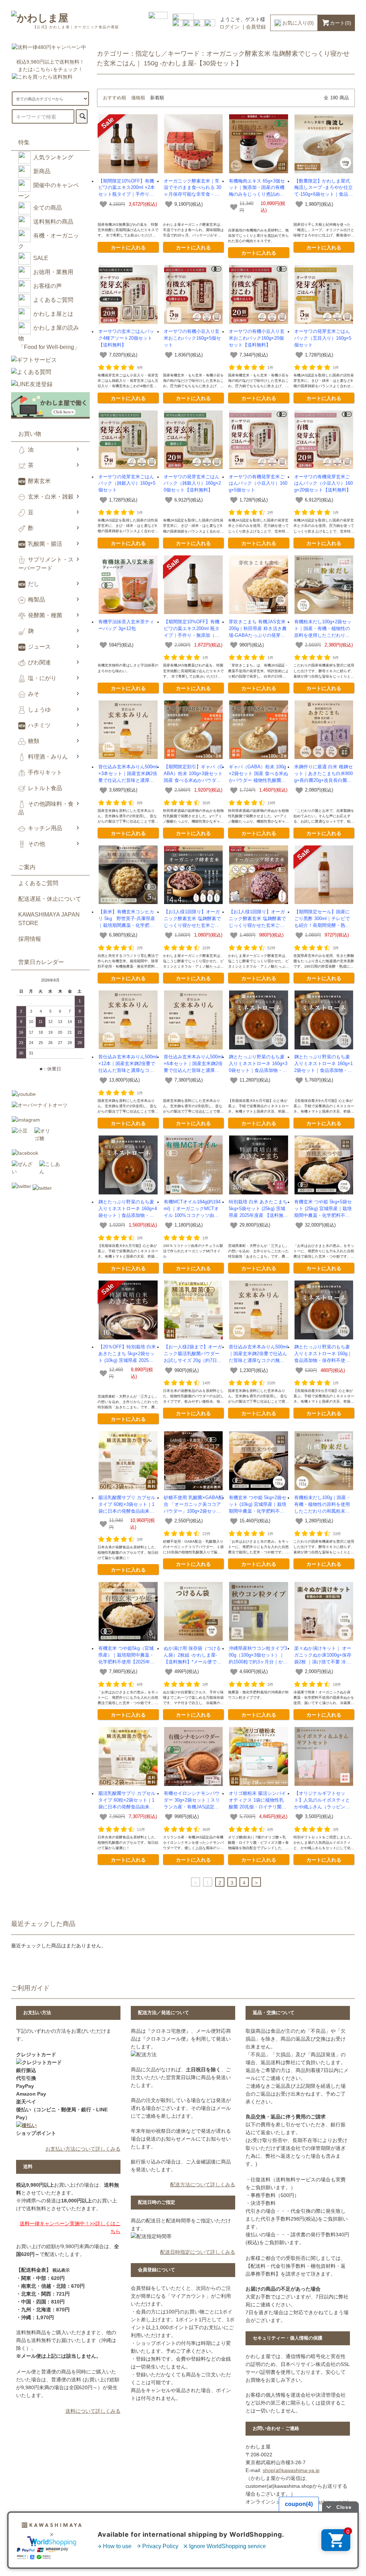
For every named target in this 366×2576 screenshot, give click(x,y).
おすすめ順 (115, 98)
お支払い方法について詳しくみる (83, 2149)
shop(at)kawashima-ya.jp (291, 2470)
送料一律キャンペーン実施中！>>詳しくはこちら (70, 2227)
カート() (341, 23)
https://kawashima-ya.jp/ (321, 2502)
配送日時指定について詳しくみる (198, 2252)
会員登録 (256, 27)
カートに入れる (128, 247)
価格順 (138, 98)
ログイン (229, 27)
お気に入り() (298, 23)
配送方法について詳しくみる (203, 2185)
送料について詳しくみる (93, 2411)
